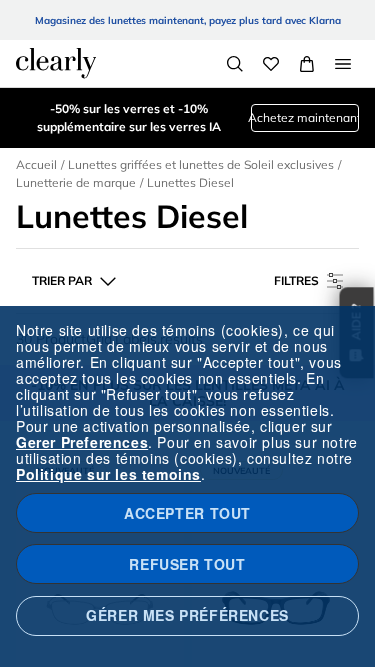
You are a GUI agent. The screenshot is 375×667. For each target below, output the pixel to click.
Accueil (36, 164)
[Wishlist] (271, 64)
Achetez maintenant (305, 117)
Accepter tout (187, 513)
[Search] (235, 64)
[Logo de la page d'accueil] (56, 63)
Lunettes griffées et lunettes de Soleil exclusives (201, 164)
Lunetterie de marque (76, 182)
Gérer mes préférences (187, 615)
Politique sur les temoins (108, 474)
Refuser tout (187, 564)
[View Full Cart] (307, 64)
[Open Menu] (343, 64)
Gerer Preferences (82, 442)
